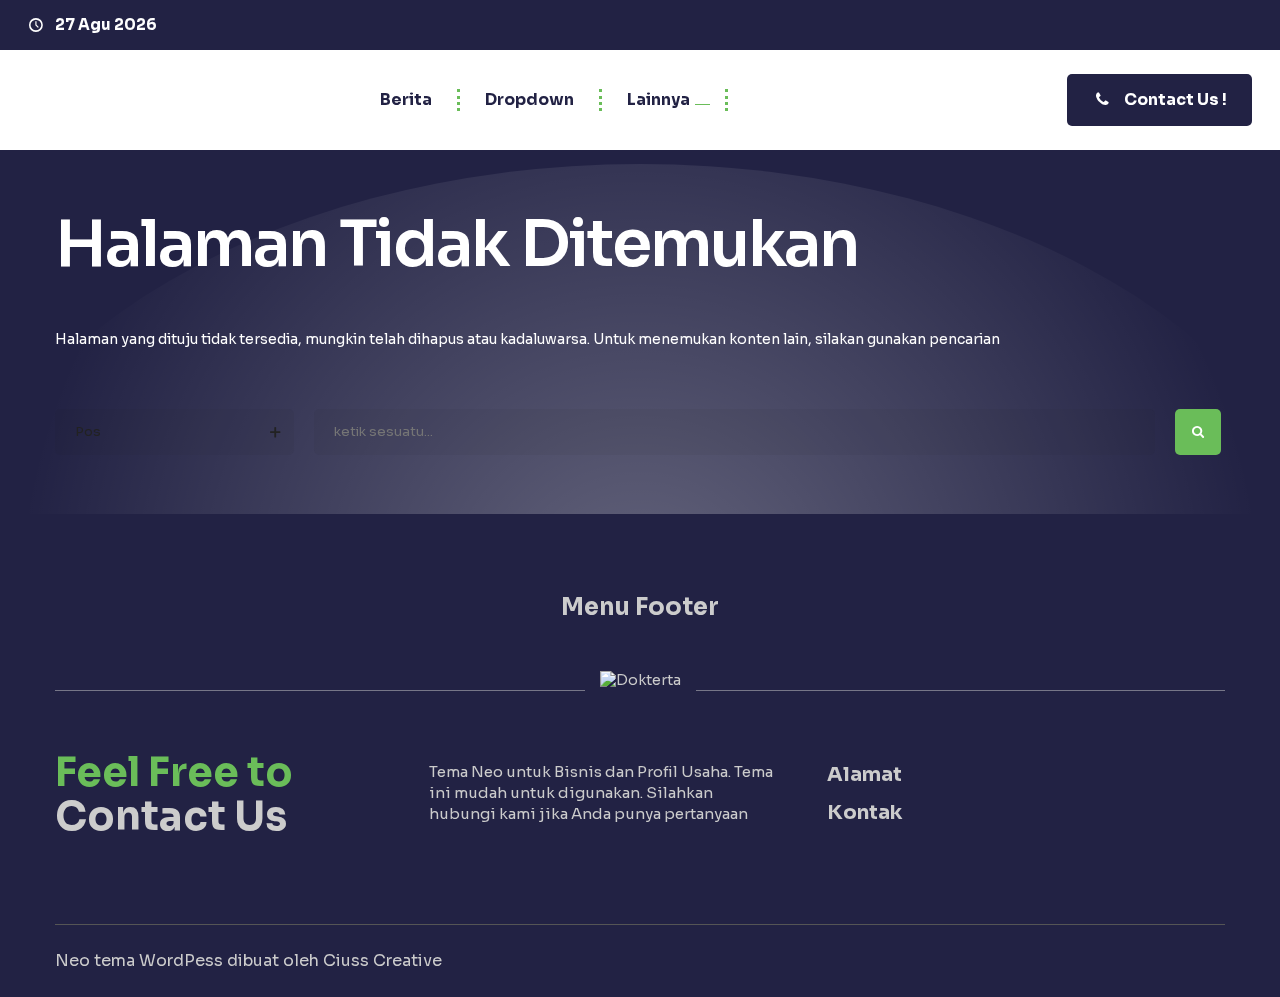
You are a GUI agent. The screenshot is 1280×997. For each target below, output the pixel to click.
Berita (406, 99)
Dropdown (529, 99)
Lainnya (658, 99)
